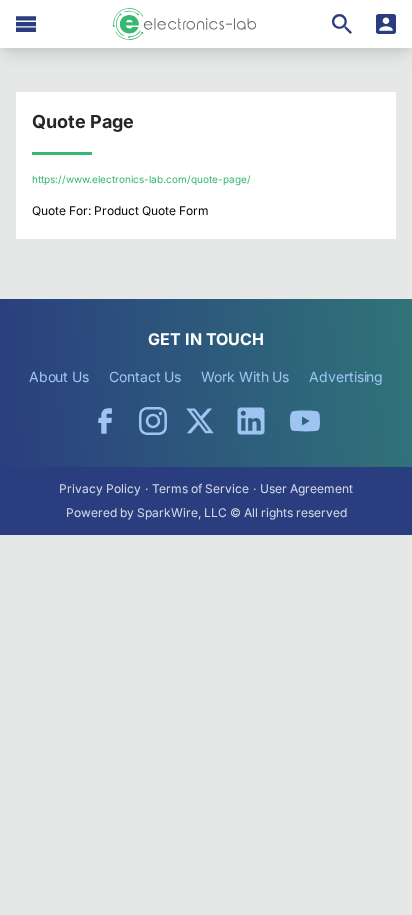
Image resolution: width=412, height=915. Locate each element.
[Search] (342, 24)
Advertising (346, 376)
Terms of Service (200, 488)
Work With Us (245, 376)
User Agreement (306, 488)
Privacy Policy (100, 488)
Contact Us (145, 376)
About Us (59, 376)
